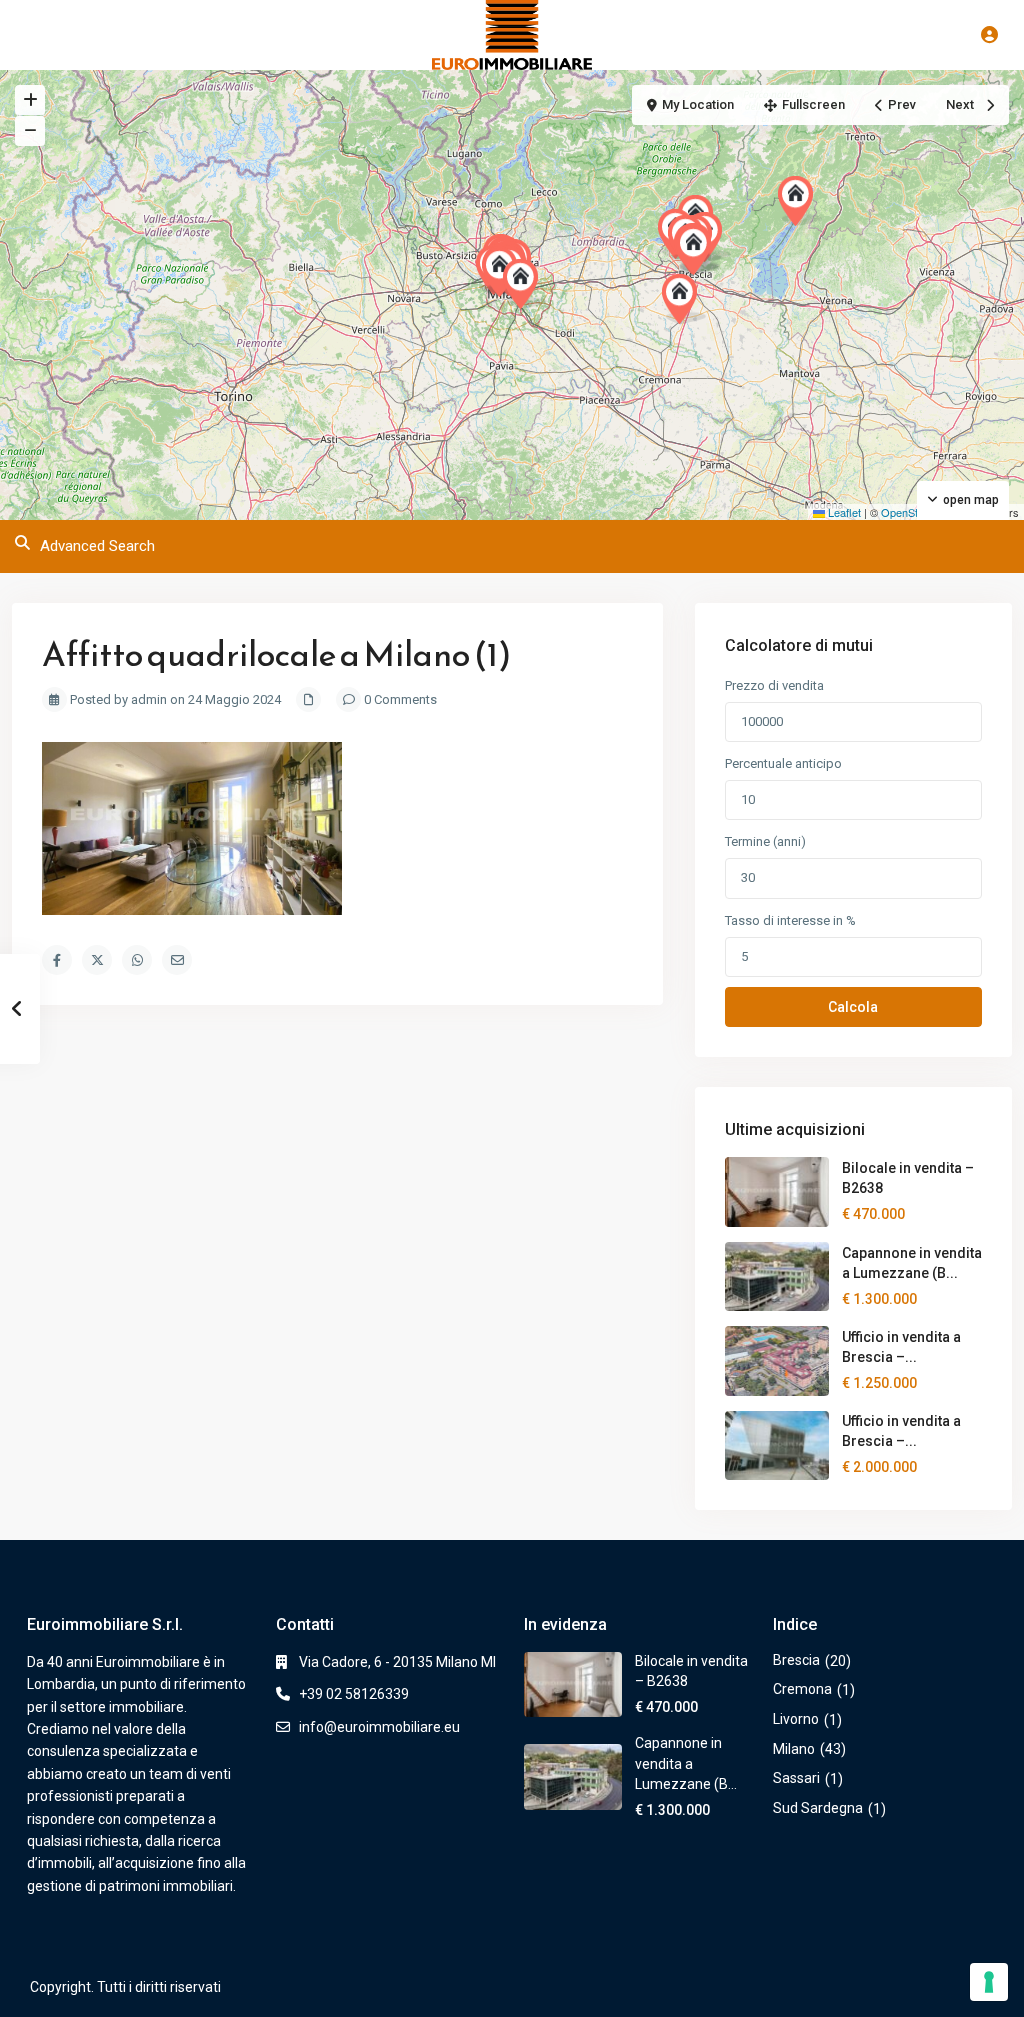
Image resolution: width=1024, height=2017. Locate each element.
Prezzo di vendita (774, 685)
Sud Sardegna (818, 1808)
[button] (684, 299)
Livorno (796, 1719)
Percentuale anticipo (783, 763)
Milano (794, 1749)
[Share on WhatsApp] (137, 960)
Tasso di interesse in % (790, 920)
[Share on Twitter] (97, 960)
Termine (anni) (765, 841)
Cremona (802, 1689)
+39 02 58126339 (354, 1694)
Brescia (796, 1660)
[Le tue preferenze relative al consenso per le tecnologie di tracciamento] (989, 1982)
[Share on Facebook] (57, 960)
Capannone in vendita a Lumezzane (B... (686, 1763)
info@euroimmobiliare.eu (379, 1727)
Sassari (796, 1778)
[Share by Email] (177, 960)
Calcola (853, 1007)
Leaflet (843, 512)
